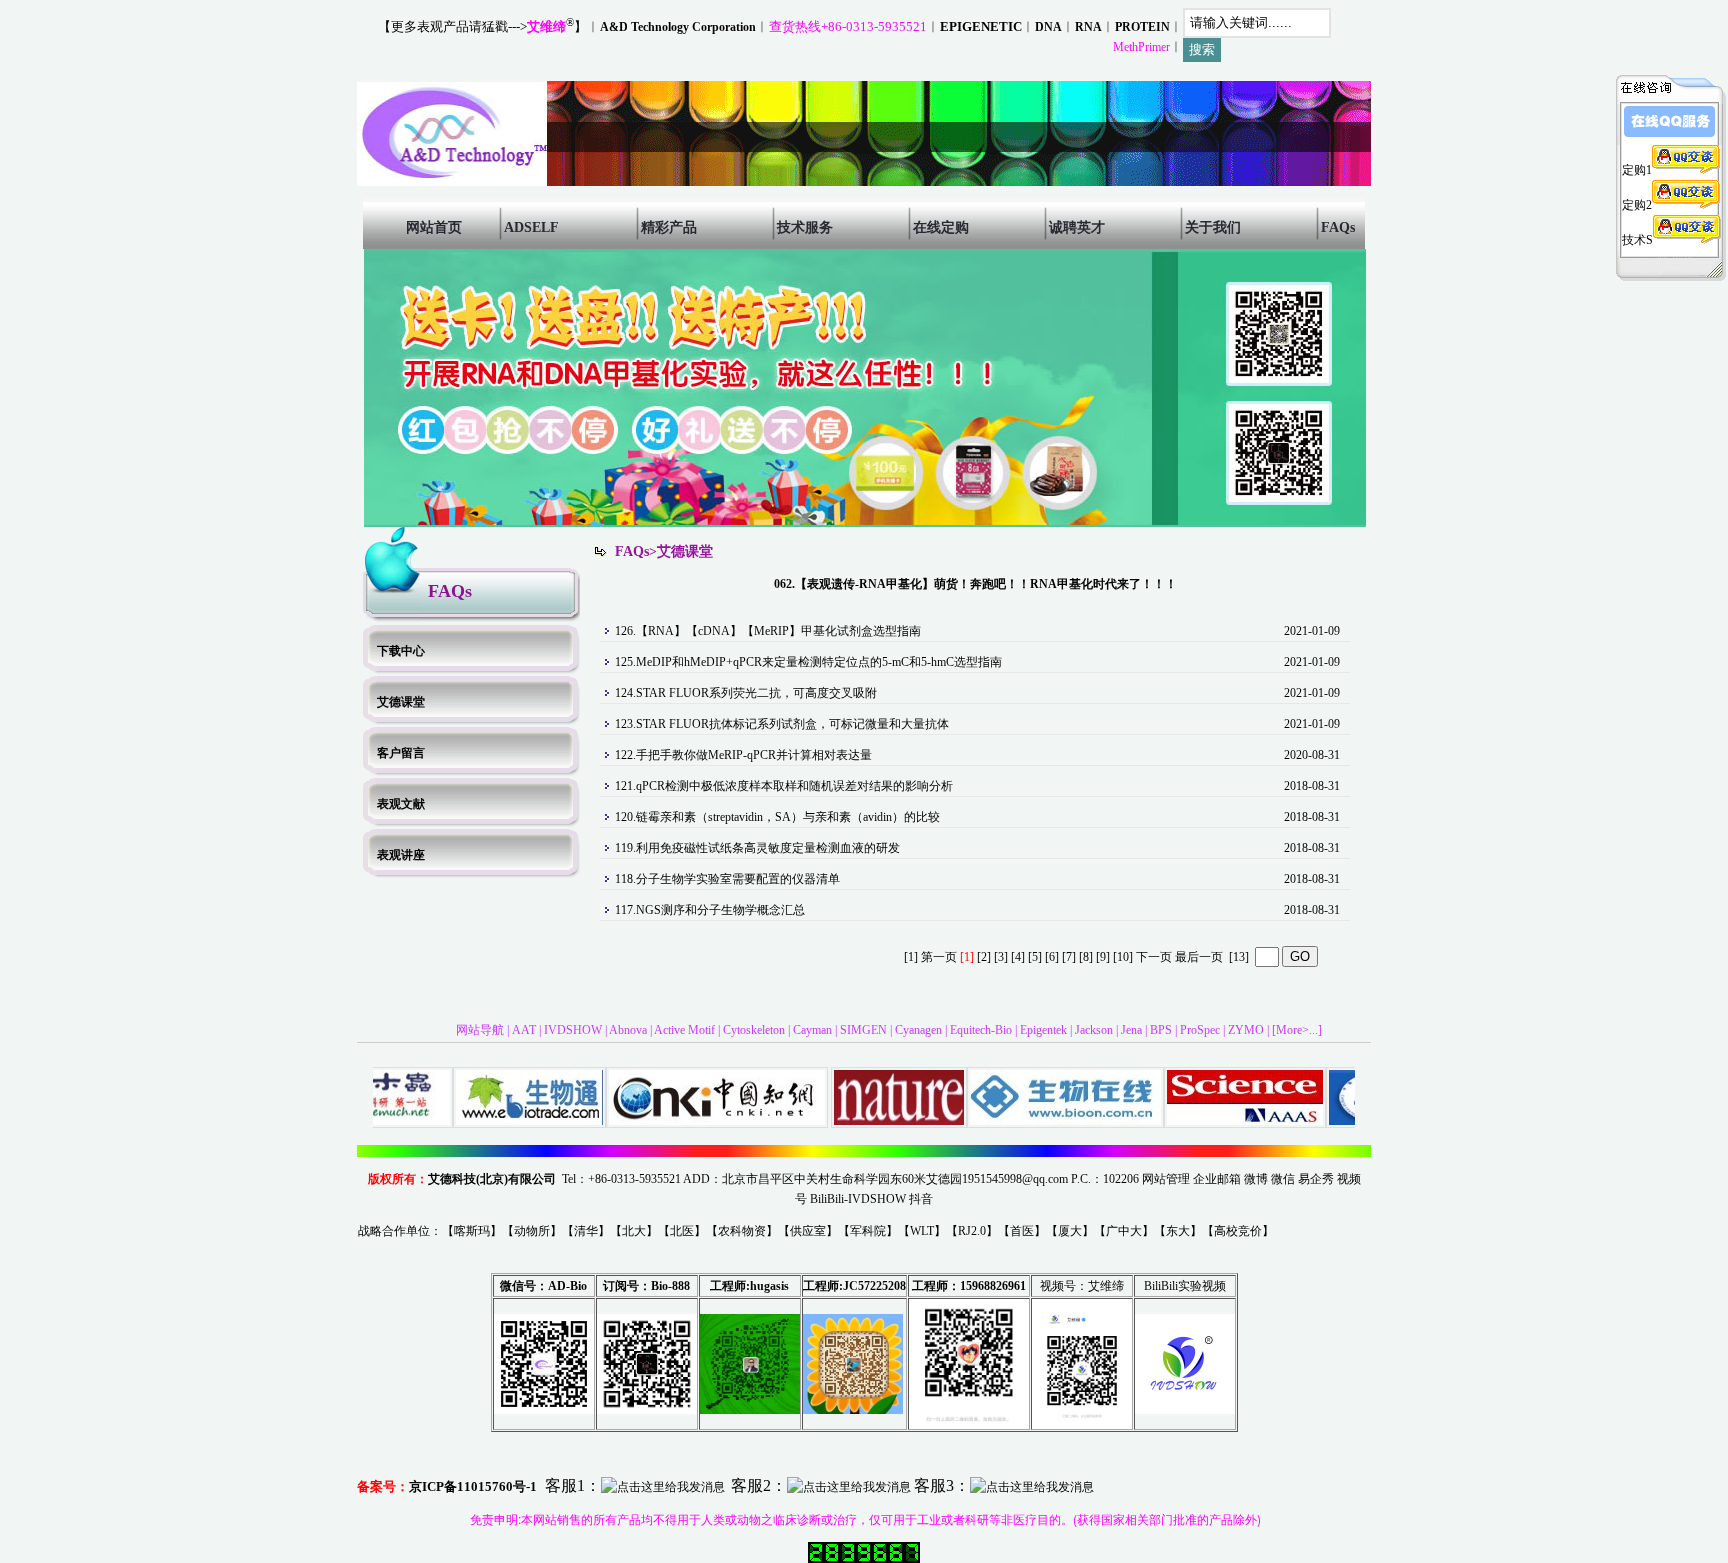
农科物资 (742, 1231)
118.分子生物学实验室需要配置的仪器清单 (727, 879)
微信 (1283, 1179)
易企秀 (1316, 1179)
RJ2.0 (972, 1231)
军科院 (868, 1231)
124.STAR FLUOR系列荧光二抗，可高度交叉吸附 (746, 693)
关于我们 (1213, 227)
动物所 (532, 1231)
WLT (922, 1231)
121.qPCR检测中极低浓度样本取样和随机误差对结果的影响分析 (784, 786)
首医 (1022, 1231)
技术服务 (805, 227)
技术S (1637, 240)
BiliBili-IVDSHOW (858, 1199)
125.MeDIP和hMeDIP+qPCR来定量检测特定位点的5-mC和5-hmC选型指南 (808, 662)
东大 (1178, 1231)
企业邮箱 (1217, 1179)
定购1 (1637, 170)
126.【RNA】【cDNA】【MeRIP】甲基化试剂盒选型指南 (768, 631)
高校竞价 (1238, 1231)
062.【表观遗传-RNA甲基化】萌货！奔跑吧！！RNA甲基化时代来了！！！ (975, 584)
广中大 (1124, 1231)
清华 (586, 1231)
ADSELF (531, 227)
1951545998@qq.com (1015, 1179)
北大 (634, 1231)
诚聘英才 (1077, 227)
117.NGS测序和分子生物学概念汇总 (710, 910)
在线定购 (941, 227)
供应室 (808, 1231)
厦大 (1070, 1231)
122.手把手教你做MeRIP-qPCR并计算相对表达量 (743, 755)
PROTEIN (1142, 27)
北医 (682, 1231)
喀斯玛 (472, 1231)
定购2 (1637, 205)
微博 (1256, 1179)
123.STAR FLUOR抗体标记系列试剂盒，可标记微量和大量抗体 (782, 724)
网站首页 (434, 227)
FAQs (1338, 227)
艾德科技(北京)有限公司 (492, 1179)
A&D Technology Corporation (678, 27)
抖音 (921, 1199)
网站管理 (1166, 1179)
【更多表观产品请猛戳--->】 (482, 26)
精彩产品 (669, 227)
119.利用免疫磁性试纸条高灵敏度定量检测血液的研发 (757, 848)
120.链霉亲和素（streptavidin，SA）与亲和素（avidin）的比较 (777, 817)
